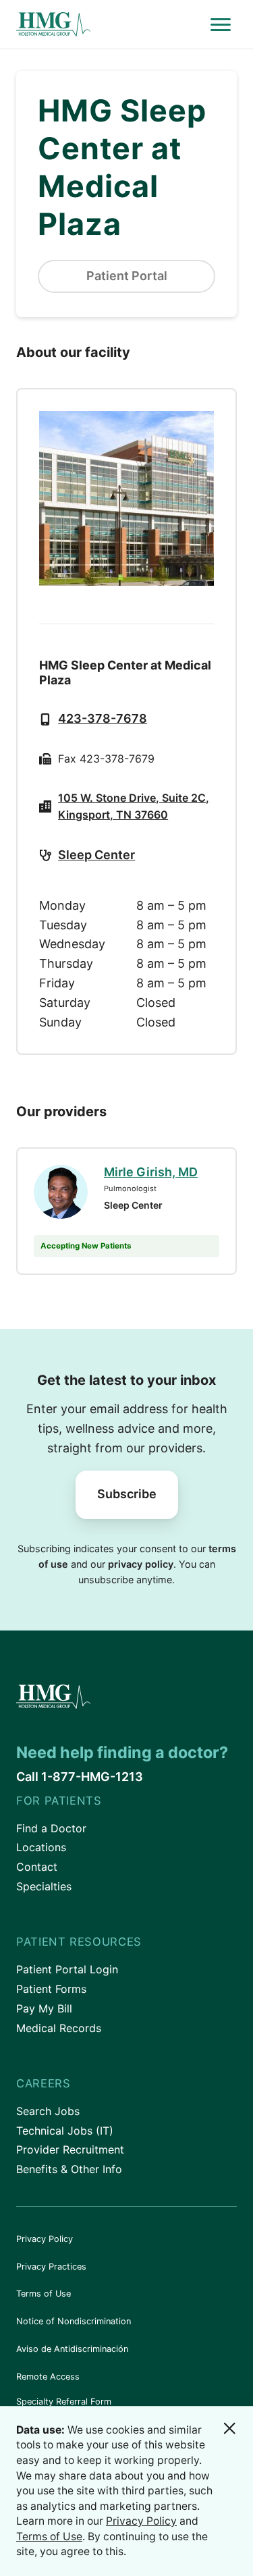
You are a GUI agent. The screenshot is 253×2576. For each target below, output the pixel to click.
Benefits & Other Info (69, 2169)
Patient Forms (51, 1989)
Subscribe (127, 1494)
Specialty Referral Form (64, 2402)
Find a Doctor (51, 1828)
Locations (41, 1847)
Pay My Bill (44, 2008)
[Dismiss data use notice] (229, 2428)
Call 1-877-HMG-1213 (80, 1777)
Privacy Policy (45, 2239)
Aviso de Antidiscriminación (72, 2349)
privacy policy (141, 1564)
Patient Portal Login (67, 1969)
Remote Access (48, 2377)
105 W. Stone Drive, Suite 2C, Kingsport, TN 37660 (134, 806)
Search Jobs (48, 2111)
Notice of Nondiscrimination (74, 2321)
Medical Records (59, 2028)
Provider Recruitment (70, 2149)
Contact (37, 1867)
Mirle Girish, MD (151, 1172)
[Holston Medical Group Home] (110, 25)
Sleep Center (96, 855)
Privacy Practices (51, 2267)
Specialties (44, 1886)
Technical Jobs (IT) (65, 2131)
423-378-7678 (103, 718)
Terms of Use (44, 2294)
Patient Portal (127, 276)
